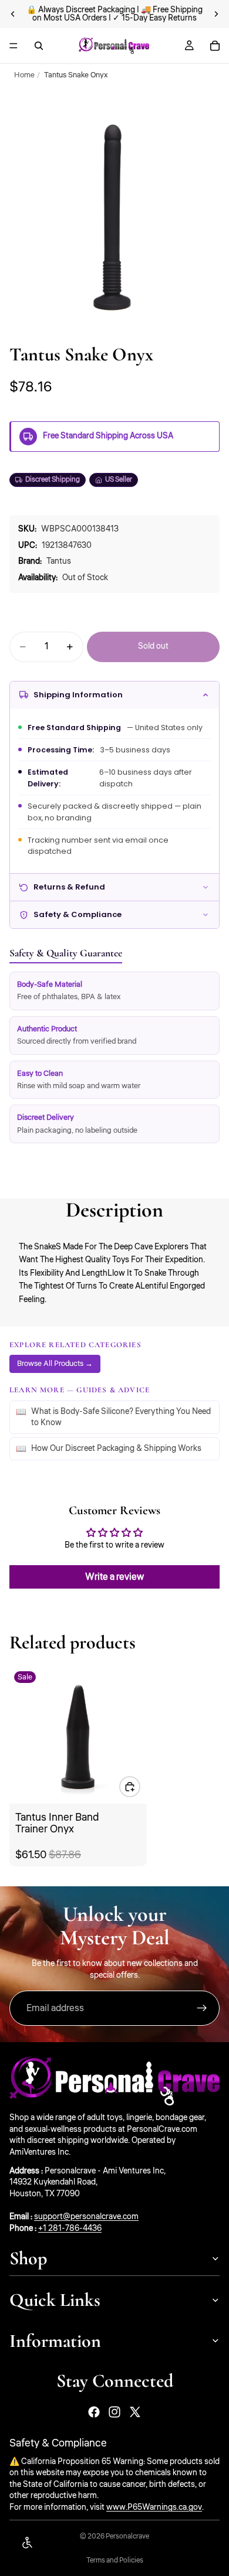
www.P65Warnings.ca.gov (154, 2507)
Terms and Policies (115, 2560)
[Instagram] (114, 2412)
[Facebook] (94, 2412)
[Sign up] (202, 2008)
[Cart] (215, 46)
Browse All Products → (55, 1363)
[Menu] (14, 46)
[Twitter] (135, 2412)
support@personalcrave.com (86, 2217)
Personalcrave (127, 2536)
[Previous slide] (13, 14)
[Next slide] (216, 14)
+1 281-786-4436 (70, 2229)
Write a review (114, 1577)
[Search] (39, 46)
